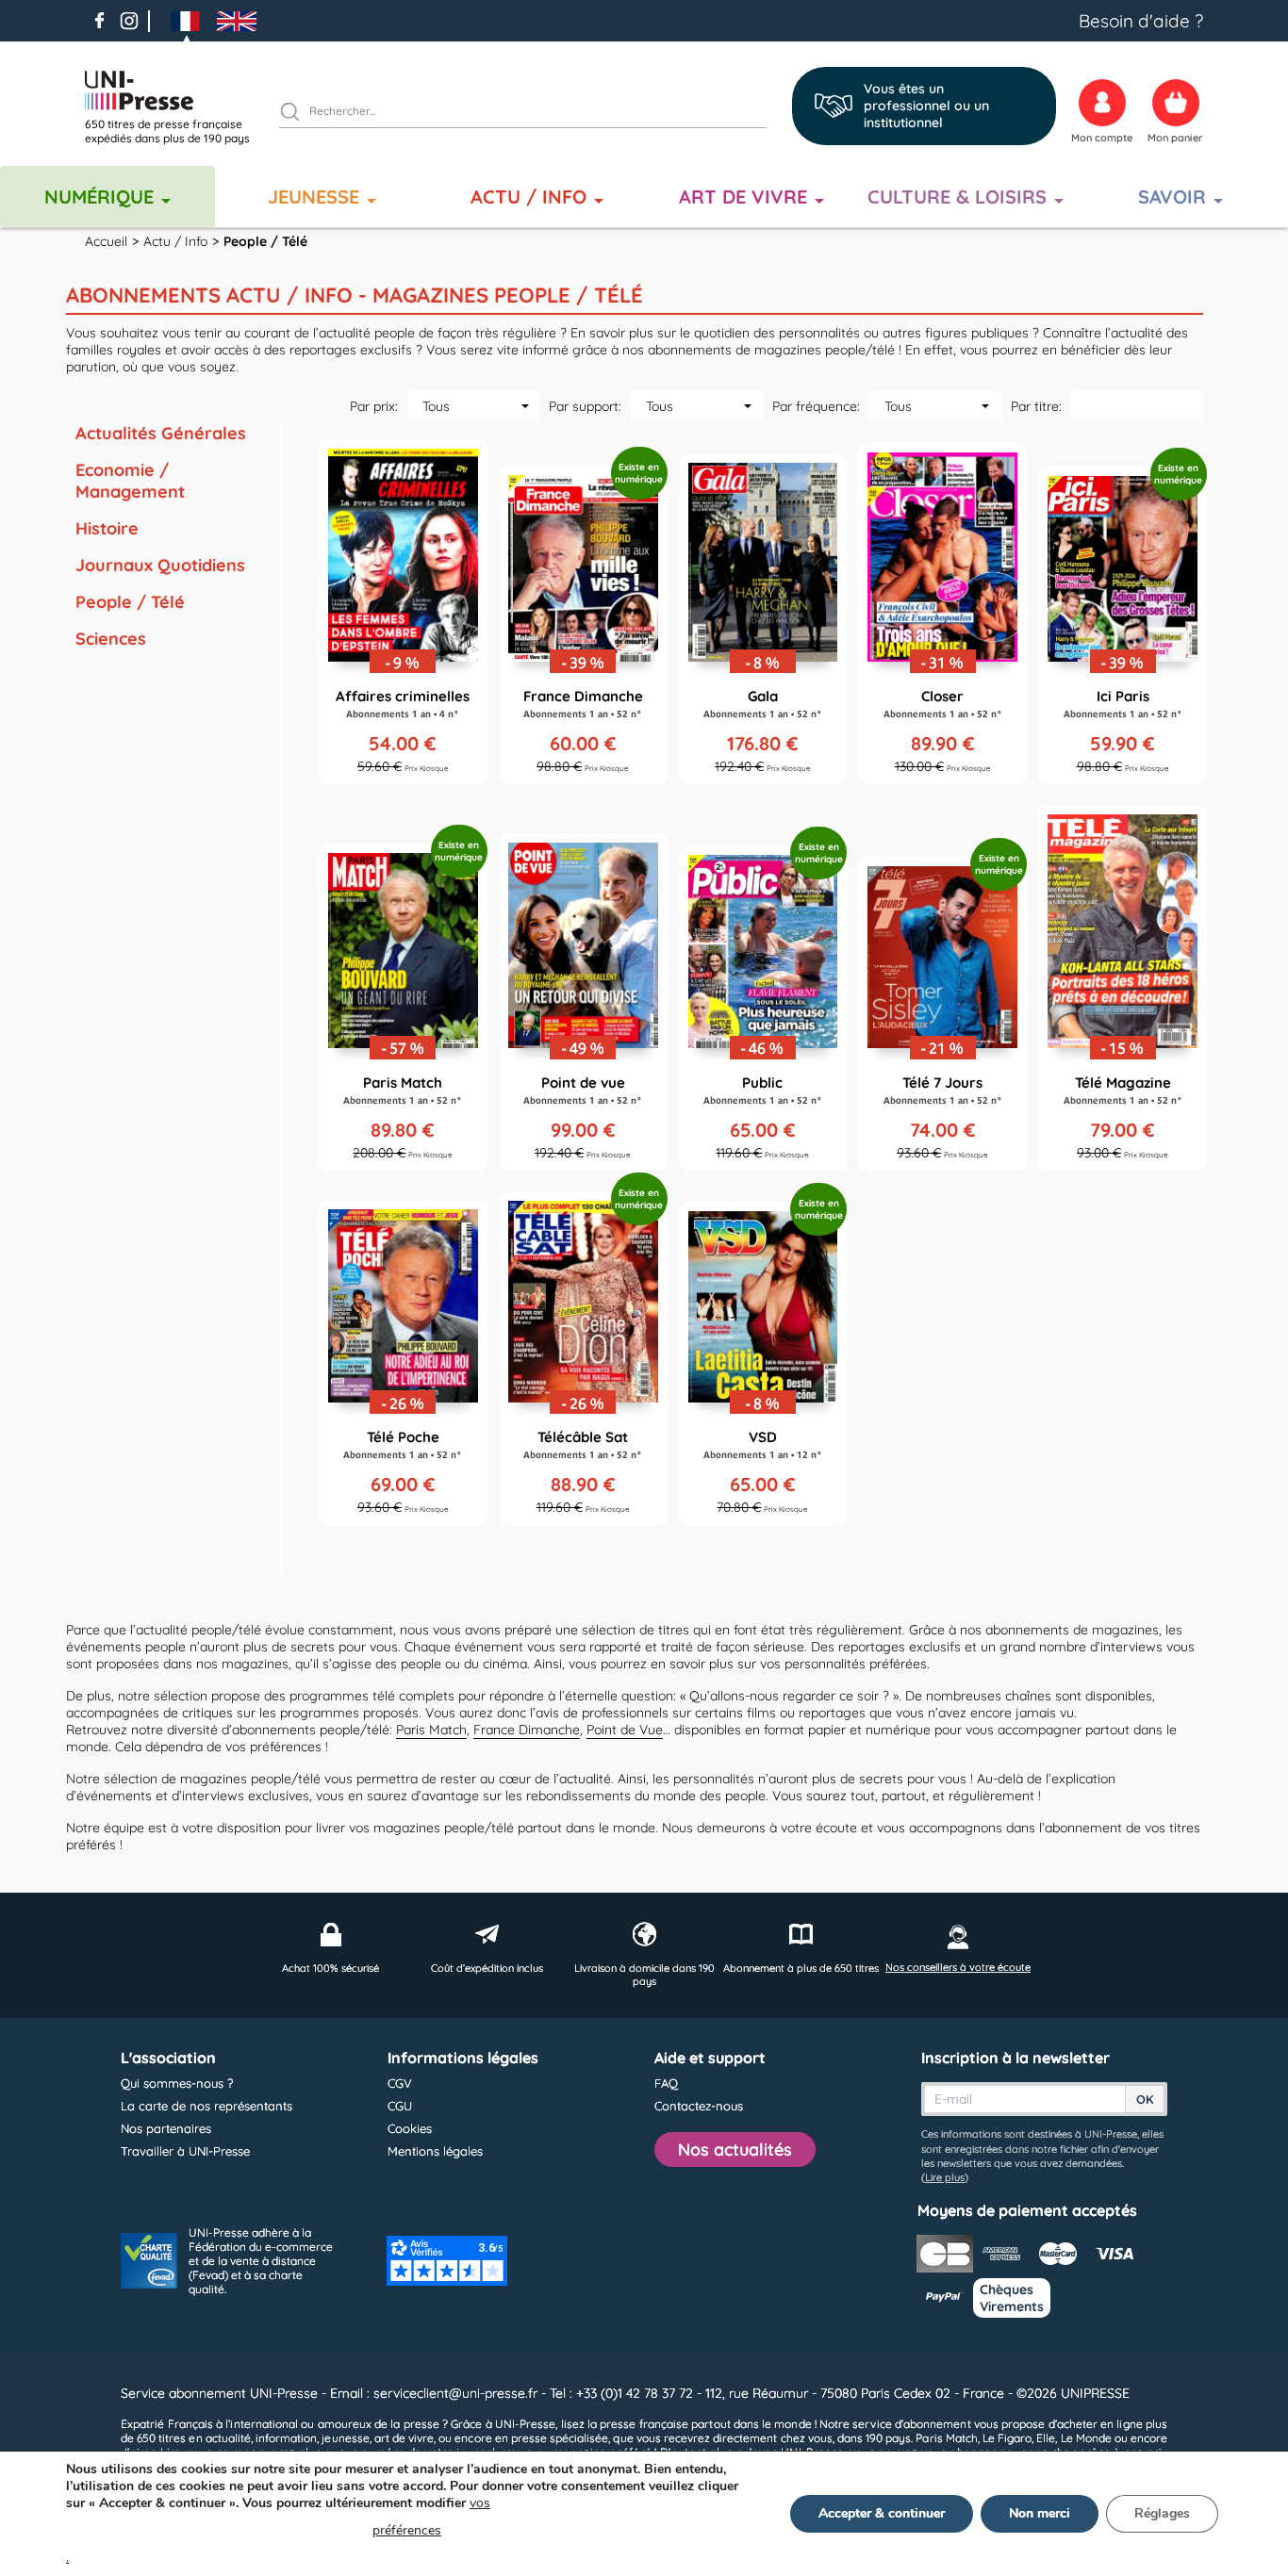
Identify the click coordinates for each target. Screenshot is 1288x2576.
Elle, (1047, 2438)
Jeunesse (314, 197)
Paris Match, (947, 2438)
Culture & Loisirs (957, 197)
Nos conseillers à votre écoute (958, 1967)
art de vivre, (405, 2438)
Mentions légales (435, 2151)
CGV (400, 2083)
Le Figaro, (1008, 2438)
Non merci (1040, 2513)
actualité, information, (263, 2438)
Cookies (410, 2128)
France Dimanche (527, 1730)
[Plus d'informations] (403, 612)
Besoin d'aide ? (1141, 21)
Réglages (1162, 2513)
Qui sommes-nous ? (177, 2083)
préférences (407, 2530)
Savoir (1172, 197)
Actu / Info (528, 197)
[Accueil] (174, 90)
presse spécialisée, (561, 2438)
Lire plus (945, 2177)
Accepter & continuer (882, 2513)
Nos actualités (735, 2149)
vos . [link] (278, 2530)
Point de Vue (625, 1730)
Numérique (99, 197)
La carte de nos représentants (206, 2106)
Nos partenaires (166, 2128)
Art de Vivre (743, 197)
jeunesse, (346, 2438)
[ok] (298, 114)
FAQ (666, 2083)
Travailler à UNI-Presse (185, 2151)
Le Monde (1086, 2438)
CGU (400, 2106)
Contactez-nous (699, 2106)
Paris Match (431, 1730)
